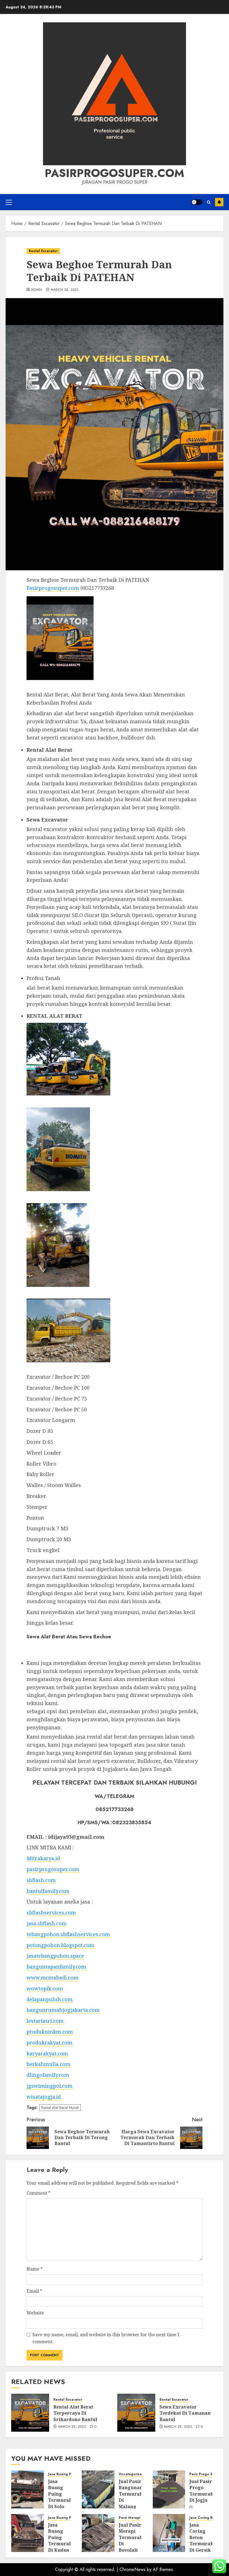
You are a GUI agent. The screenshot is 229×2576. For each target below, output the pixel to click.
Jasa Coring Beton (205, 2518)
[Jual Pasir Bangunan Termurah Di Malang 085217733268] (98, 2489)
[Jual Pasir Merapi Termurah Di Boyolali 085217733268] (98, 2533)
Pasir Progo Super (205, 2474)
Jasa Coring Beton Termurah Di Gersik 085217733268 (204, 2541)
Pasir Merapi (129, 2518)
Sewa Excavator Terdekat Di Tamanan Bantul (185, 2413)
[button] (9, 202)
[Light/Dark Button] (197, 202)
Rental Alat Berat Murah (60, 2108)
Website (35, 2313)
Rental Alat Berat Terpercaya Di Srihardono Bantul (75, 2413)
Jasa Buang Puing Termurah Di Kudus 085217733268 (63, 2541)
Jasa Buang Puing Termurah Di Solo (60, 2494)
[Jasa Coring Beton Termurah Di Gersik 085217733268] (169, 2533)
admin (37, 290)
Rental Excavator (43, 251)
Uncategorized (131, 2474)
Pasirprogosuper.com (115, 173)
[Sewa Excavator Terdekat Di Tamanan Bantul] (136, 2413)
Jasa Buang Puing (63, 2474)
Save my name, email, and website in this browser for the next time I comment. (106, 2338)
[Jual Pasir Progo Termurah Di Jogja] (169, 2489)
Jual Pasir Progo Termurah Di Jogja (201, 2491)
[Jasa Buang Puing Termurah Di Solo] (28, 2489)
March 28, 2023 (65, 290)
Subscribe (219, 202)
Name (35, 2269)
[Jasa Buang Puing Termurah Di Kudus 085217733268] (28, 2533)
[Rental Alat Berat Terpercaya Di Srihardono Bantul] (30, 2413)
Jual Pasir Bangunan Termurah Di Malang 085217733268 (134, 2497)
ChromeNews (133, 2569)
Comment (39, 2193)
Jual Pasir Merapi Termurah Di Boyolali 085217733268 (134, 2541)
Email (34, 2291)
